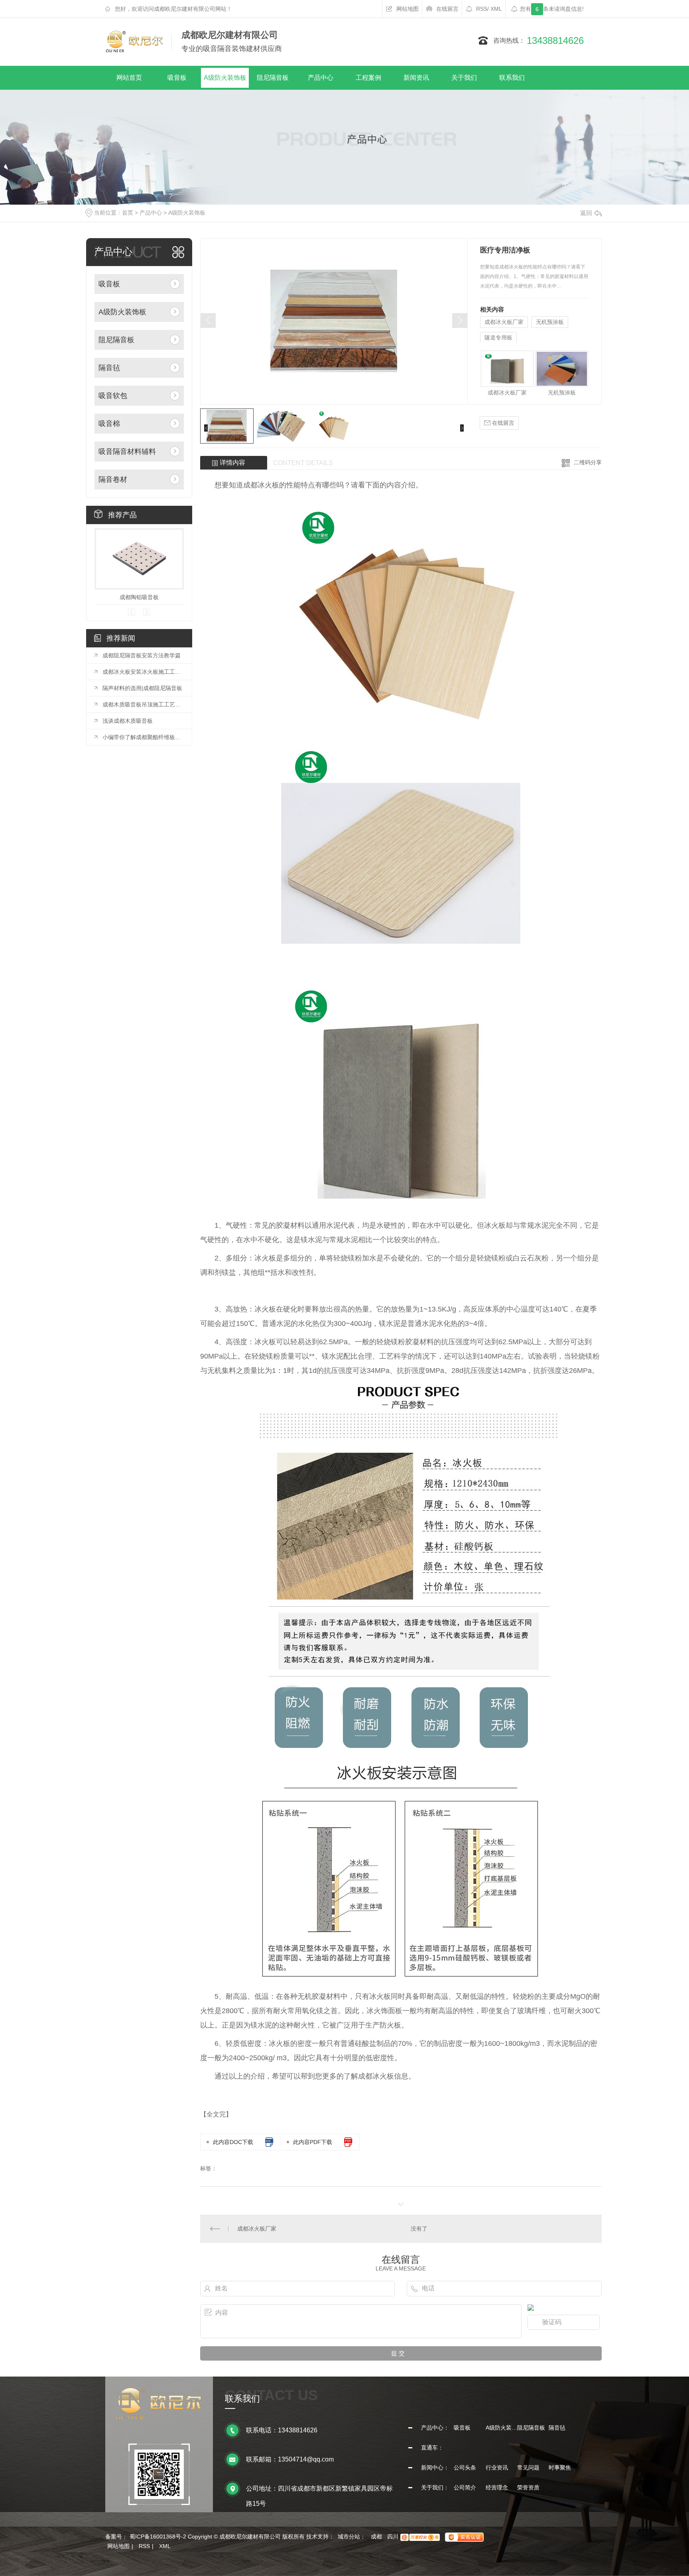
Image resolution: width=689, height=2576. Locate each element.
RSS (482, 9)
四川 (393, 2537)
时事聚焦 (560, 2468)
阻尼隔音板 (273, 78)
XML (496, 9)
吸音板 (177, 78)
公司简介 (465, 2487)
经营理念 (497, 2487)
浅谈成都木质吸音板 (128, 721)
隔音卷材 (113, 479)
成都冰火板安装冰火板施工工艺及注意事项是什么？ (143, 672)
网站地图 (407, 9)
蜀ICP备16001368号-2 (158, 2537)
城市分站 (349, 2537)
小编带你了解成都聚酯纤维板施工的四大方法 (143, 737)
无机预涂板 (550, 322)
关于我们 (464, 78)
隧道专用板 (498, 337)
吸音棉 (109, 424)
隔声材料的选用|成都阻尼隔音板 (142, 688)
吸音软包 (113, 396)
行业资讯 (497, 2468)
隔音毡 (109, 368)
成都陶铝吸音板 (139, 597)
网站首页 (129, 78)
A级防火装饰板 (225, 78)
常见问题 (528, 2468)
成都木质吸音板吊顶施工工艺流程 (143, 704)
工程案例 (368, 78)
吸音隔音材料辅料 (127, 452)
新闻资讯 (416, 78)
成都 (376, 2537)
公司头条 (465, 2468)
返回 (586, 213)
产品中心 (321, 78)
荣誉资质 (528, 2487)
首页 (128, 213)
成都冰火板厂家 (504, 322)
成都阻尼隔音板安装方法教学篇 (142, 655)
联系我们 (512, 78)
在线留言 (447, 9)
